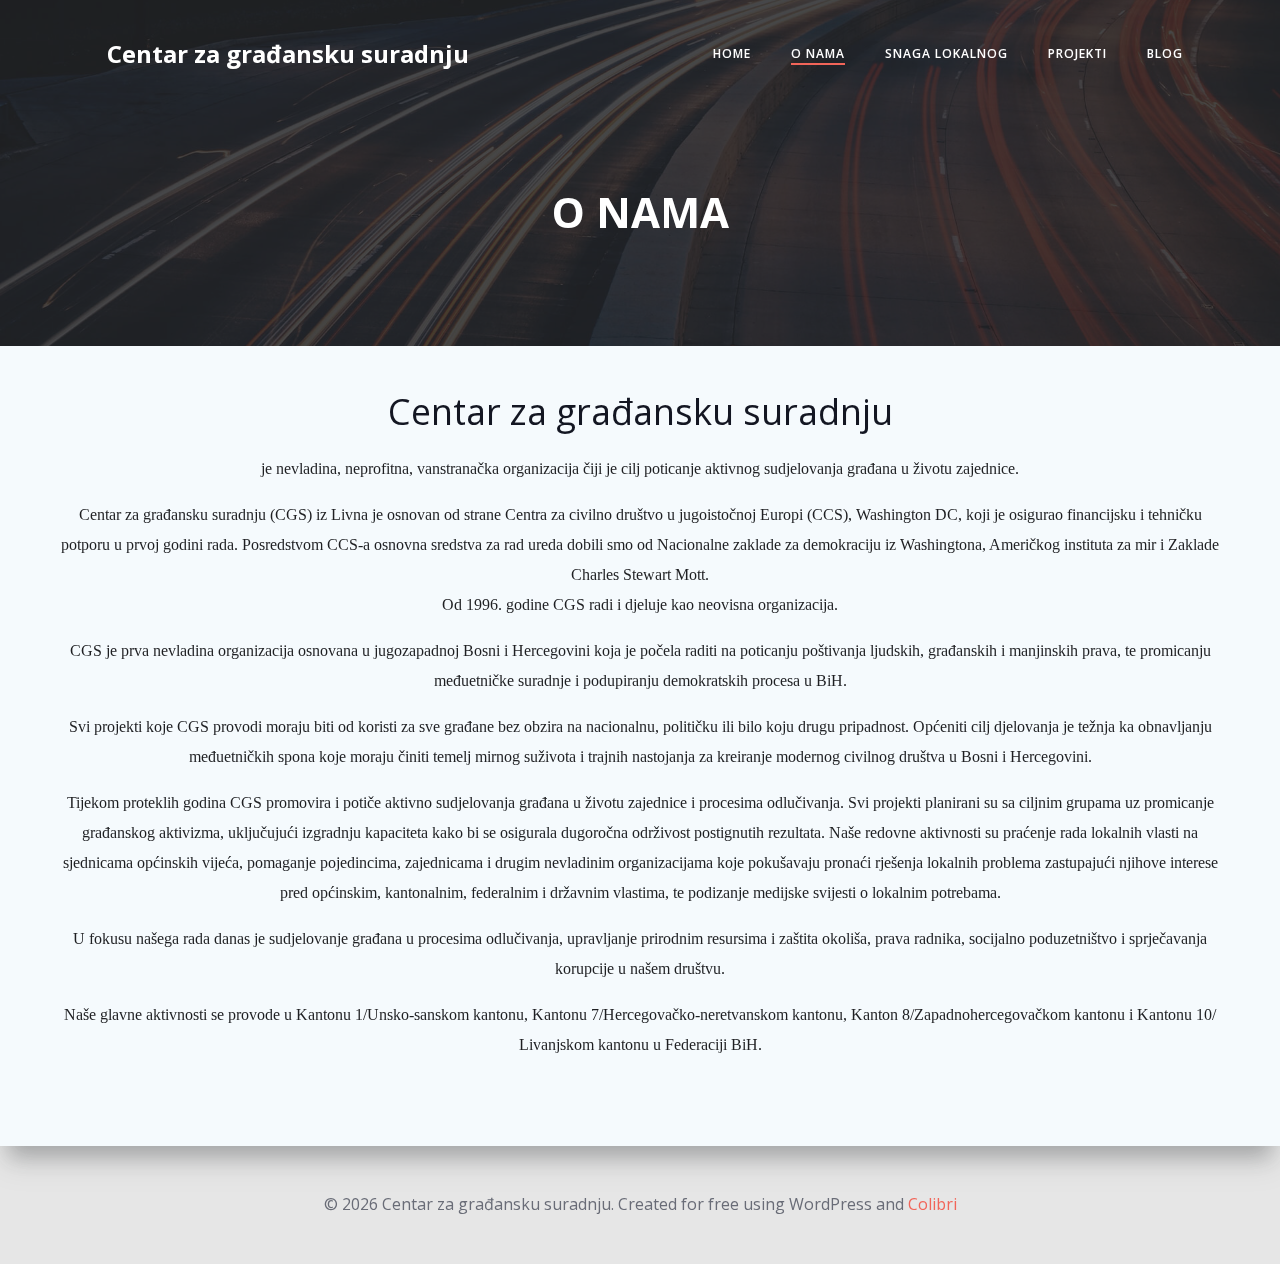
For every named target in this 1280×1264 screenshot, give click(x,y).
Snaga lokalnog (946, 53)
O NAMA (818, 53)
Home (732, 53)
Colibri (932, 1204)
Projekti (1077, 53)
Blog (1165, 53)
